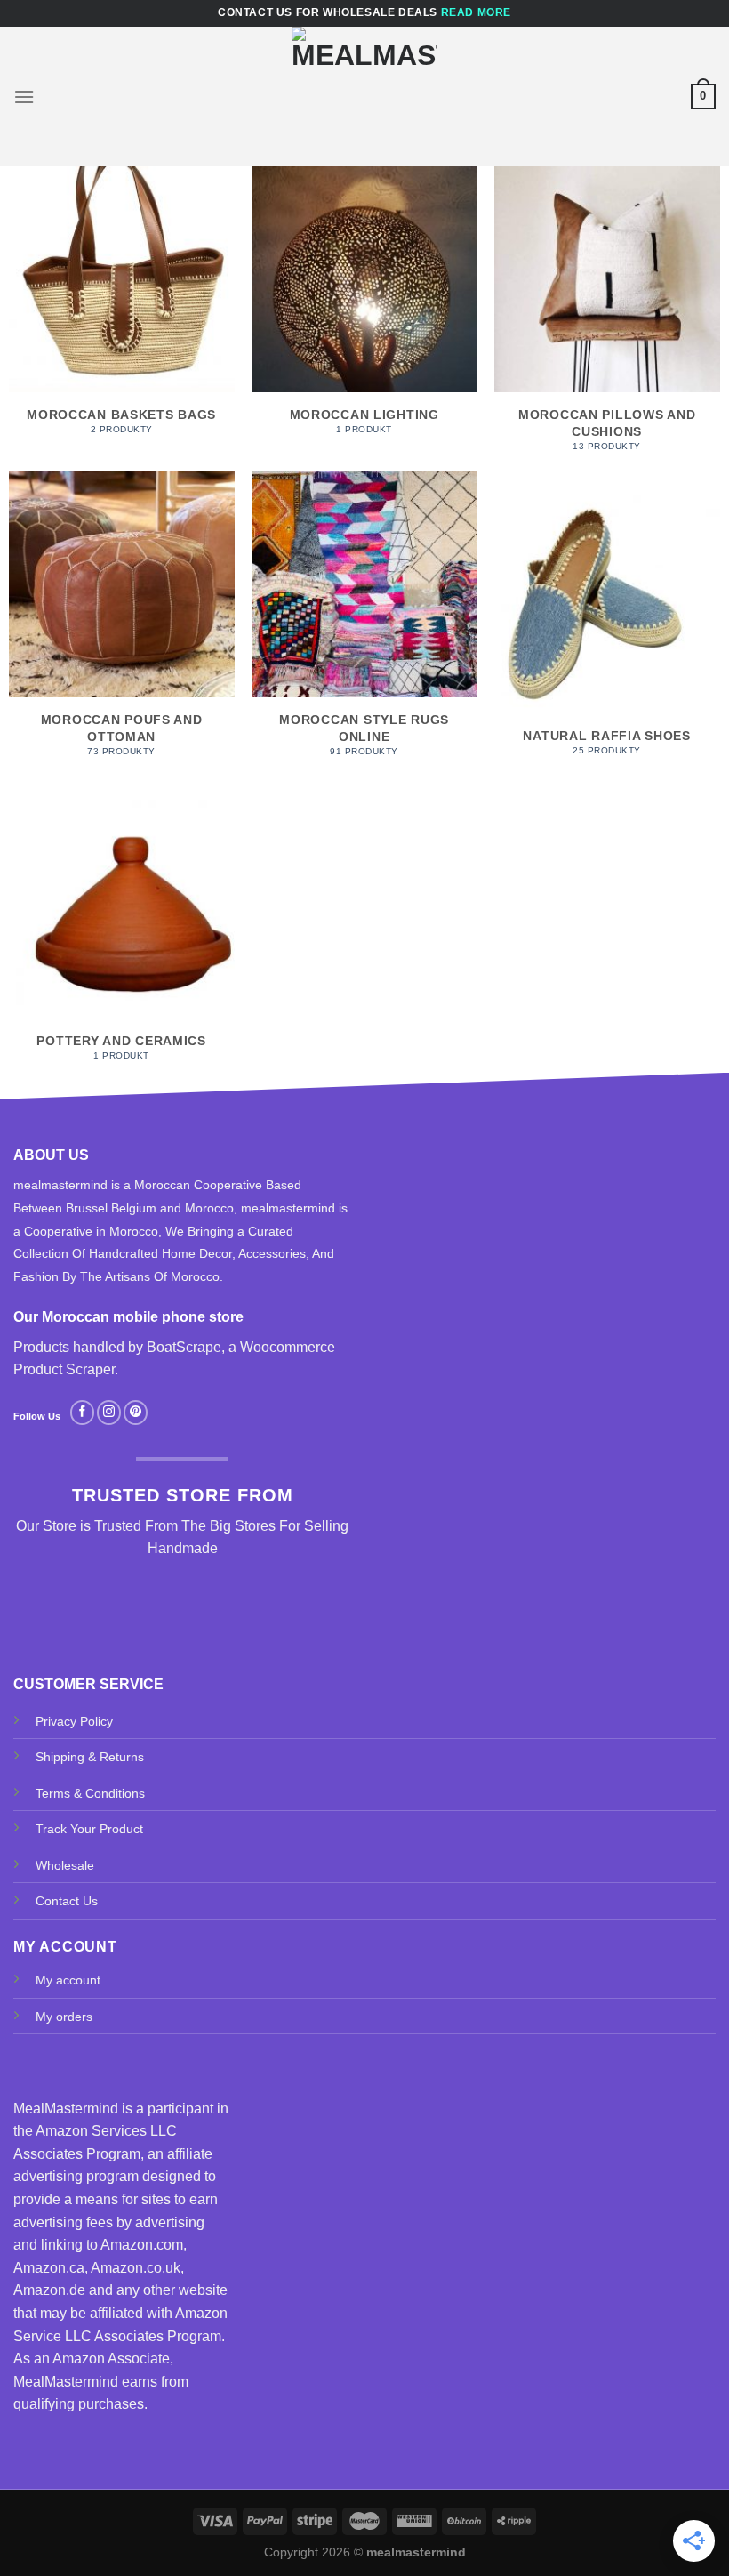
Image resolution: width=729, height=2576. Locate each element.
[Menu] (24, 97)
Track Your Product (89, 1829)
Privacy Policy (74, 1721)
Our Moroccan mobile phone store (128, 1317)
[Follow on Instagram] (109, 1413)
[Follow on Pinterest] (136, 1413)
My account (68, 1980)
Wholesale (65, 1865)
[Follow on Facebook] (82, 1413)
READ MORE (476, 12)
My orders (64, 2017)
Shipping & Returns (90, 1757)
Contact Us (67, 1901)
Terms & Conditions (90, 1793)
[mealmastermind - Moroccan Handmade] (364, 97)
